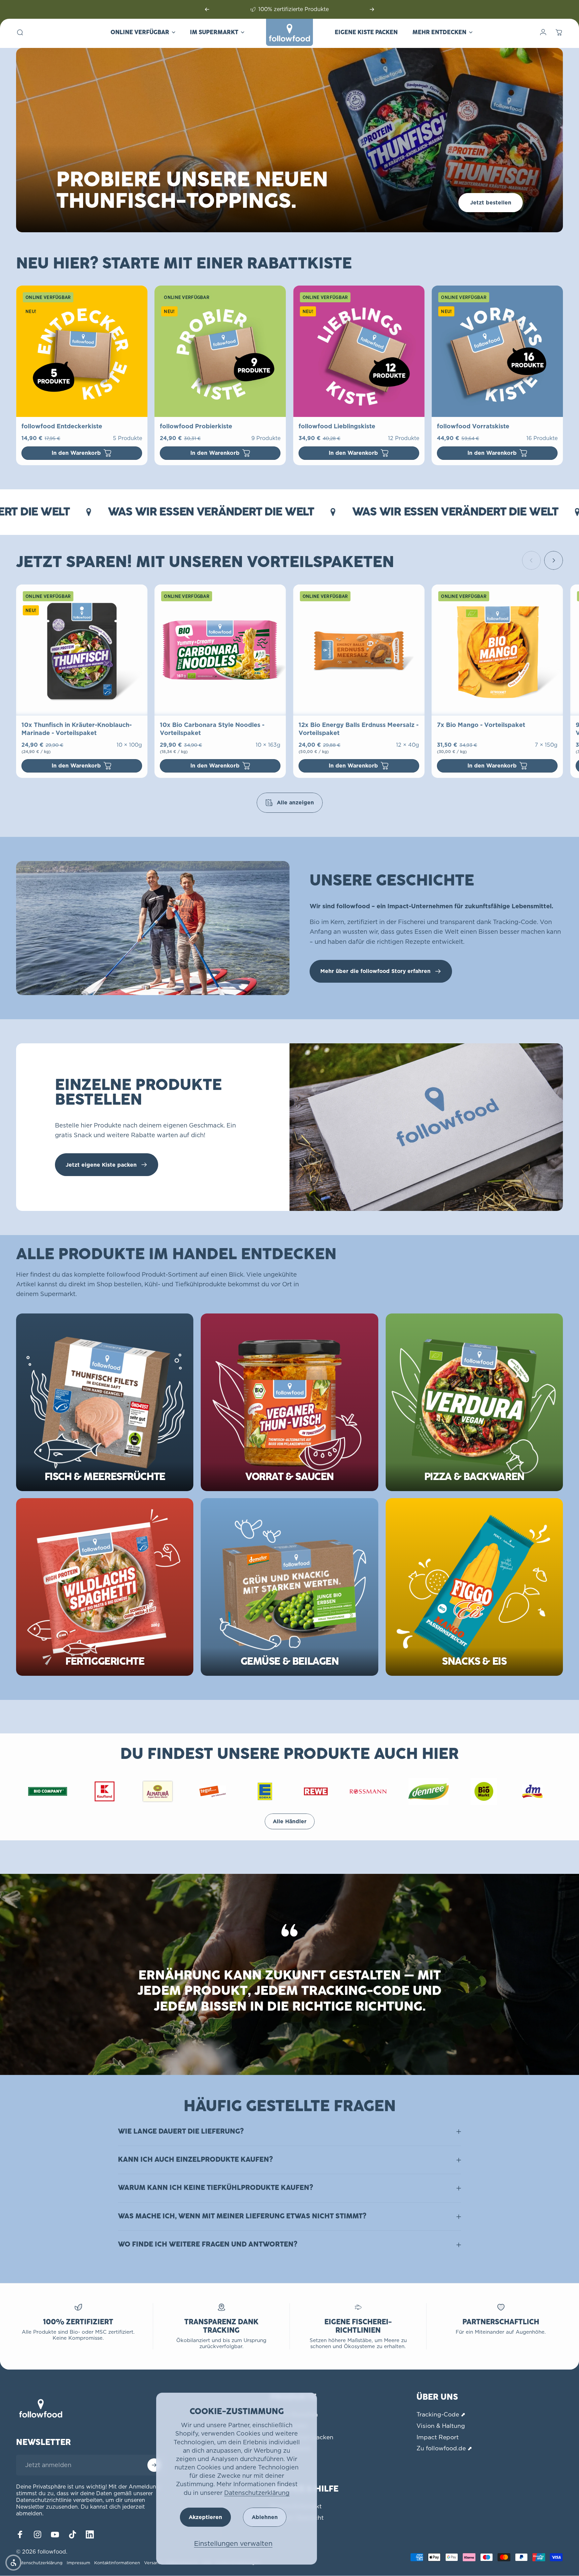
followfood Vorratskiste (473, 426)
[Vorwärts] (372, 9)
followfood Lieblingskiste (337, 426)
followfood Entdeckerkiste (62, 426)
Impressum (78, 2563)
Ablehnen (265, 2517)
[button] (13, 2563)
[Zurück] (207, 9)
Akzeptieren (205, 2517)
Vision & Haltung (441, 2426)
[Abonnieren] (154, 2465)
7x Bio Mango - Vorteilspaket (481, 725)
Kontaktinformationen (117, 2563)
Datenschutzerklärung (257, 2493)
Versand (153, 2563)
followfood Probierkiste (196, 426)
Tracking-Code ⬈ (441, 2414)
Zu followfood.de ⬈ (444, 2448)
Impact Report (438, 2437)
